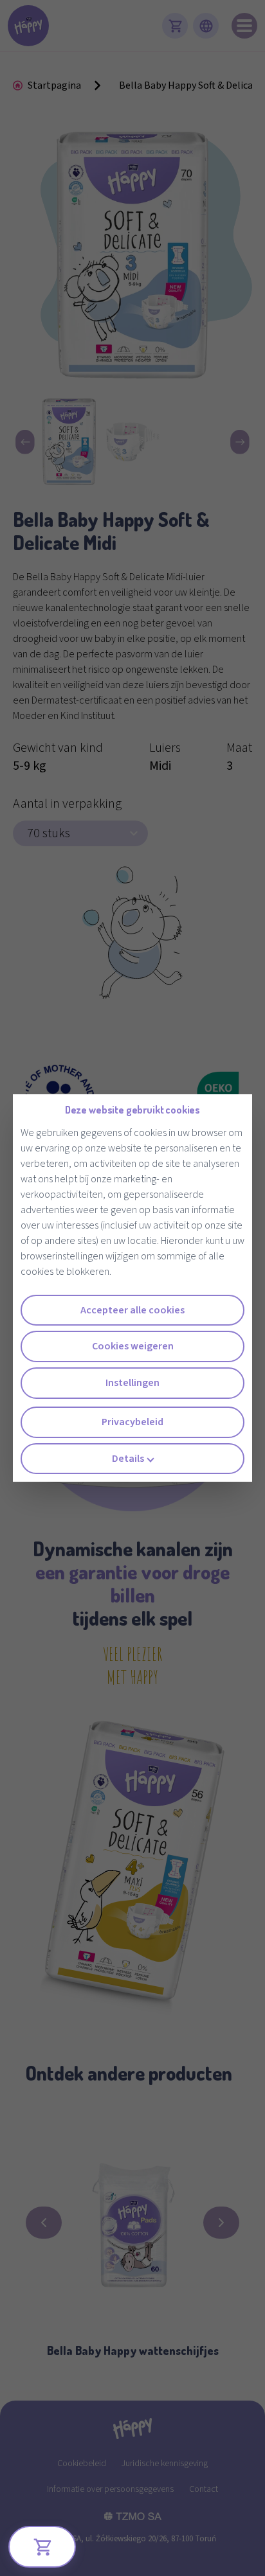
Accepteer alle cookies (132, 1310)
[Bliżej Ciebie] (42, 2547)
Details (128, 1459)
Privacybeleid (132, 1422)
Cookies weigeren (133, 1346)
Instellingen (132, 1383)
